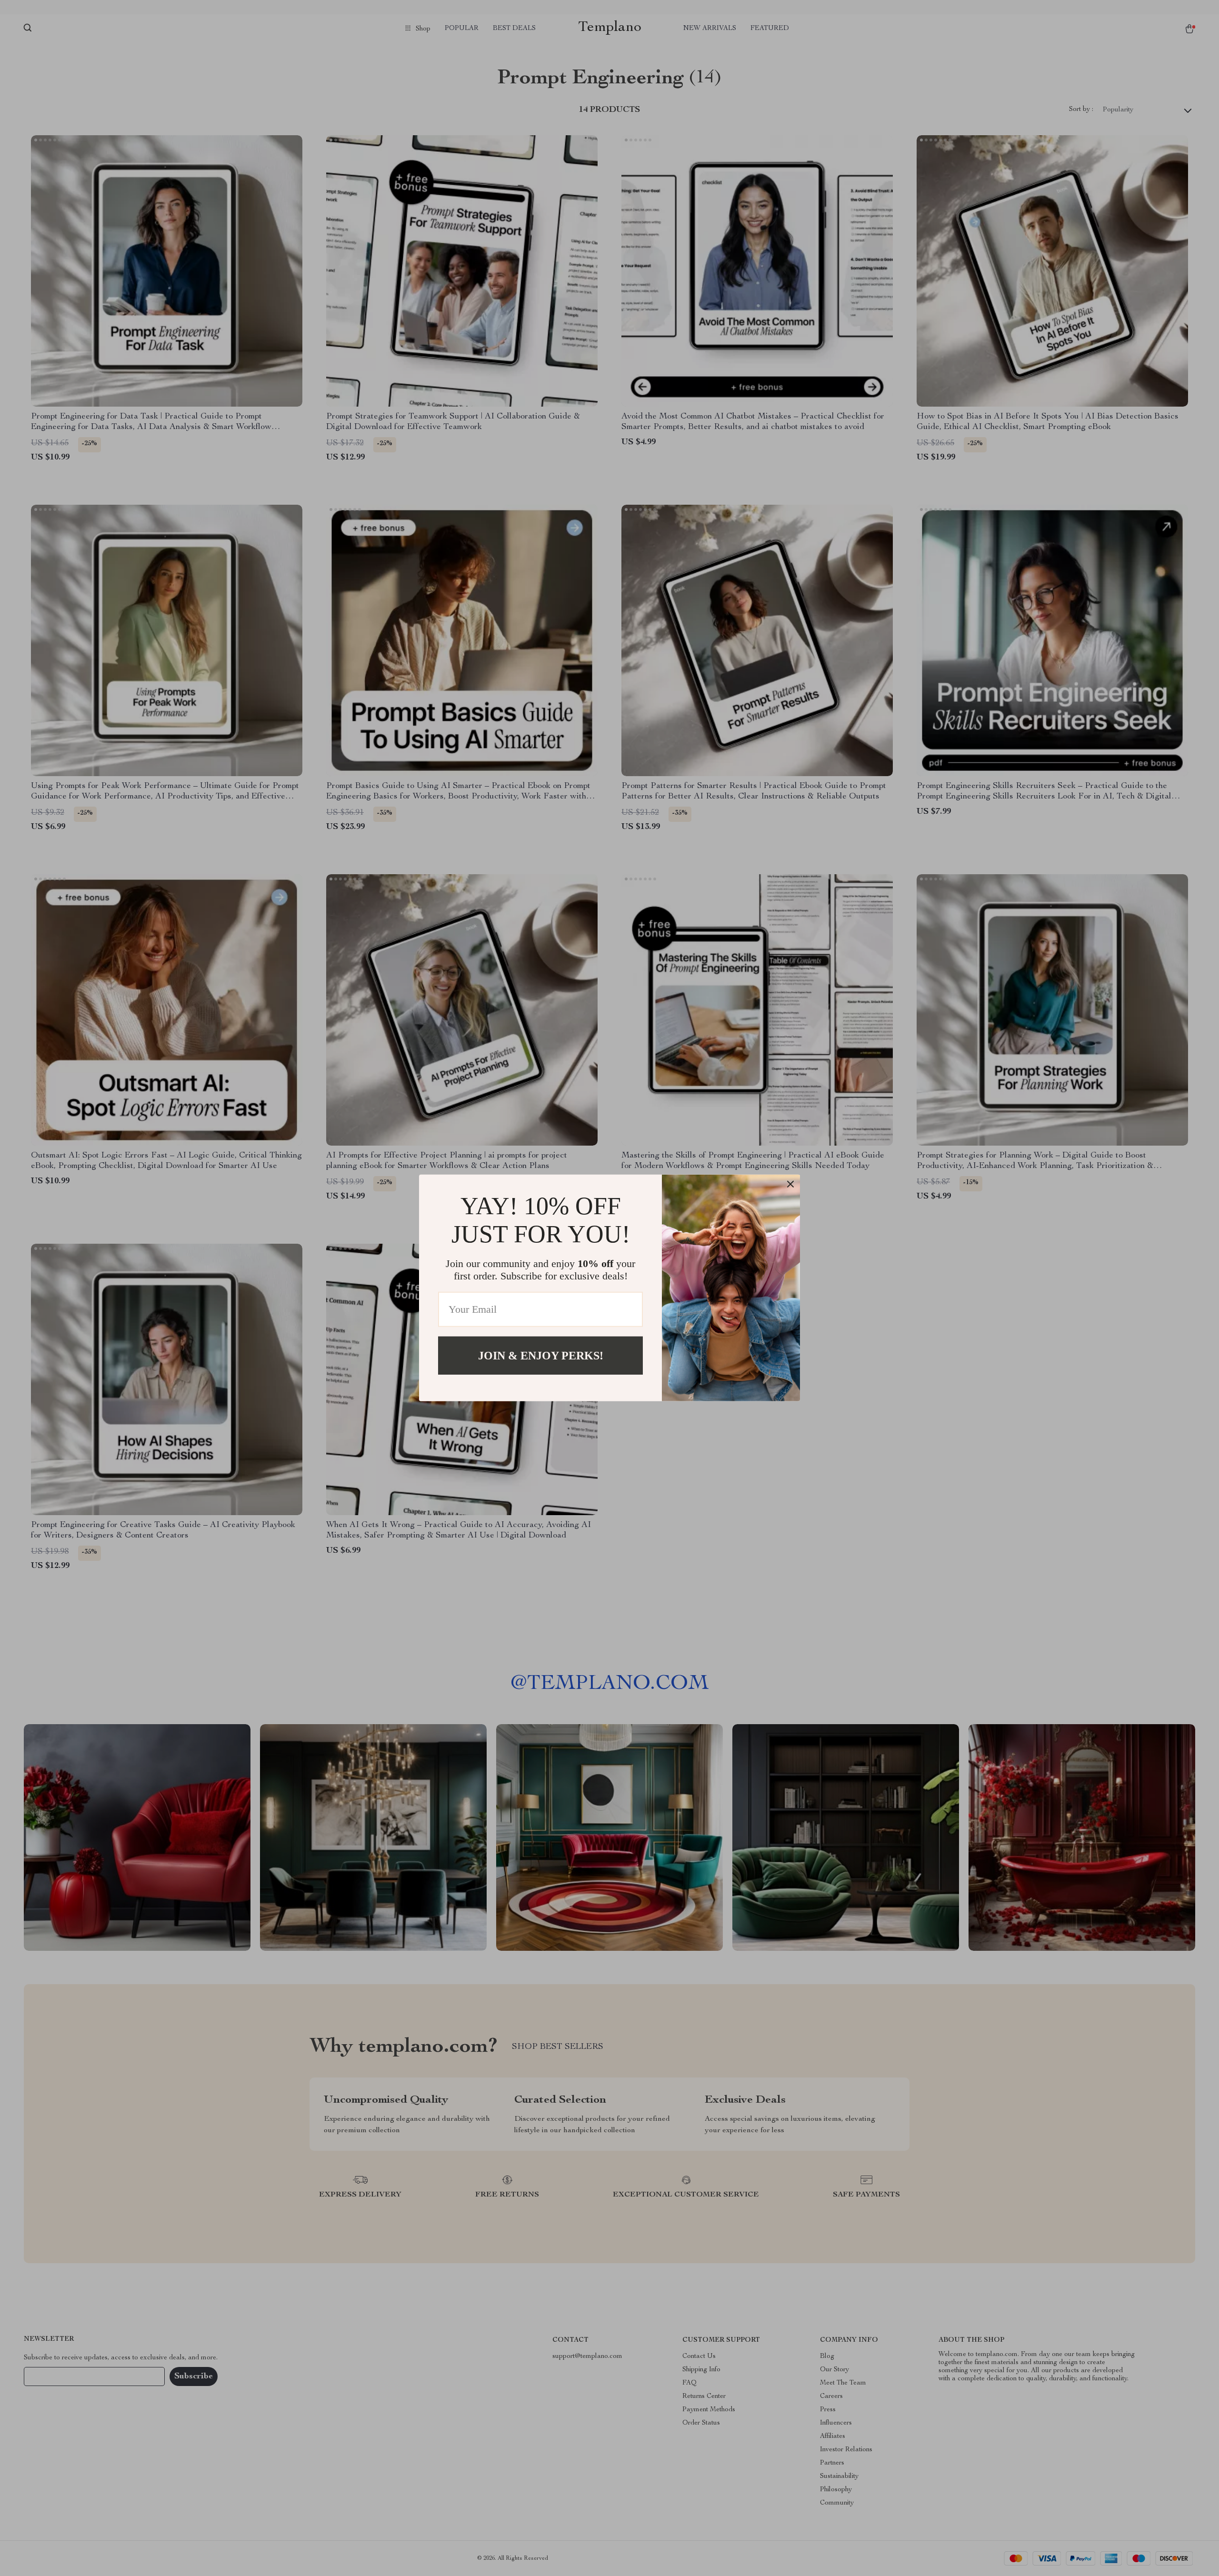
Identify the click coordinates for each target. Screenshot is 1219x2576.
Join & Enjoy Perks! (541, 1356)
